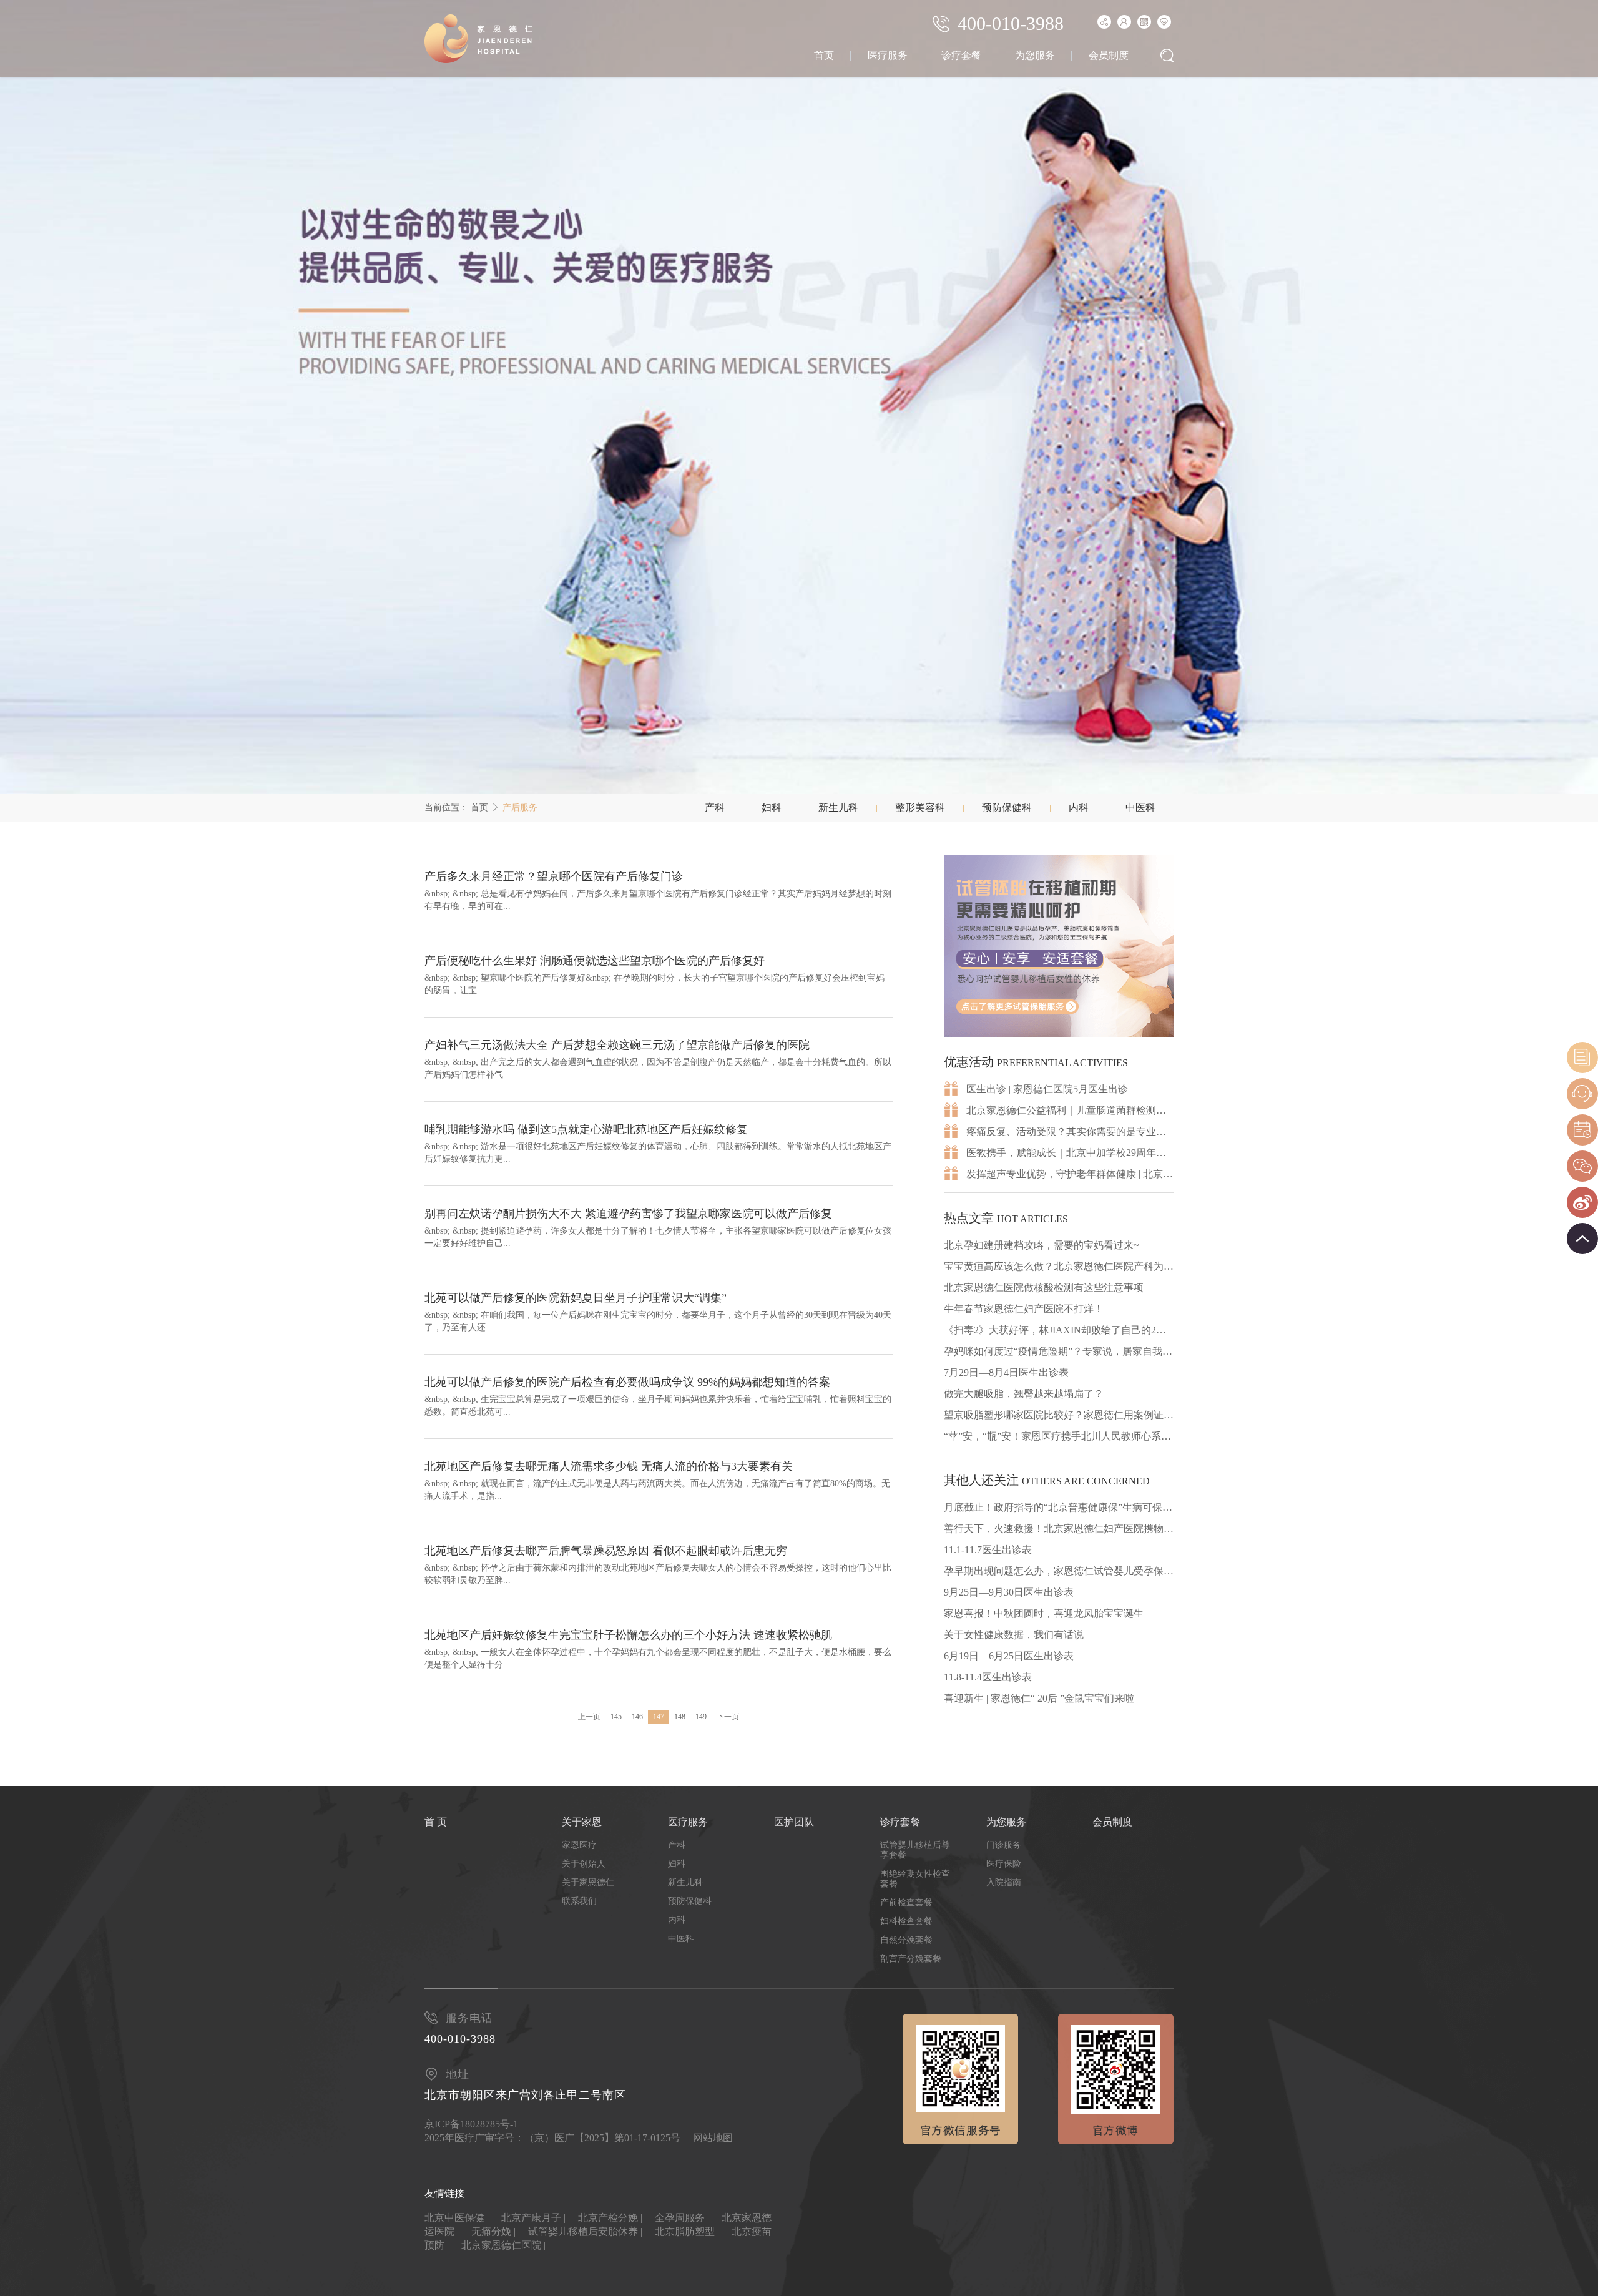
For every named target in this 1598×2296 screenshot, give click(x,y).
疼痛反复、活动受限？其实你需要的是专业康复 (1070, 1131)
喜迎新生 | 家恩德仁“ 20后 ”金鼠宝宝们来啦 (1039, 1698)
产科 (715, 807)
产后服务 (520, 807)
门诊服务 (1004, 1845)
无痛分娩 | (493, 2231)
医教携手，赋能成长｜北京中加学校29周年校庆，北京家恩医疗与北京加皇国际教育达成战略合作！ (1070, 1153)
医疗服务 (888, 55)
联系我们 (579, 1901)
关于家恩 (582, 1822)
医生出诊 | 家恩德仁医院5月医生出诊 (1047, 1089)
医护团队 (794, 1822)
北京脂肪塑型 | (687, 2231)
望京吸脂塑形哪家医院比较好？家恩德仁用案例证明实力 (1059, 1415)
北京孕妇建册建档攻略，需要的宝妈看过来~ (1042, 1245)
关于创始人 (584, 1864)
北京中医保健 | (457, 2218)
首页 (824, 55)
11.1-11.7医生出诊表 (988, 1550)
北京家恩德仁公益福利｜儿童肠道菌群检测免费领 (1070, 1110)
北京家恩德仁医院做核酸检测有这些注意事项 (1044, 1288)
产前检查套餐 (906, 1902)
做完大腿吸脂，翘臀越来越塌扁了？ (1024, 1394)
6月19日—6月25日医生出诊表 (1009, 1656)
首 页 (436, 1822)
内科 (1079, 807)
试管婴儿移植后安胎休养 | (585, 2231)
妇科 (772, 807)
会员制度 (1109, 55)
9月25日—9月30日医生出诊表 (1009, 1592)
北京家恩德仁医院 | (503, 2245)
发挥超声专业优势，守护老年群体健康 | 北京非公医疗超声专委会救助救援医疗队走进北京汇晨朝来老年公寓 (1070, 1174)
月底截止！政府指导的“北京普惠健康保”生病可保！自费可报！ (1059, 1507)
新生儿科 (838, 807)
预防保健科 (1007, 807)
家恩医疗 (579, 1845)
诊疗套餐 (961, 55)
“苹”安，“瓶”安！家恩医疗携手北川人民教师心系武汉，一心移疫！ (1059, 1436)
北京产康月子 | (533, 2218)
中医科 (1140, 807)
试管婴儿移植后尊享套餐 (915, 1850)
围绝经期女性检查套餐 (915, 1879)
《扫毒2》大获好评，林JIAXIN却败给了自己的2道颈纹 (1059, 1330)
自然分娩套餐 (906, 1940)
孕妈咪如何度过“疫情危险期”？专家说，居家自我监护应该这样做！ (1059, 1351)
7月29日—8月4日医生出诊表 (1006, 1372)
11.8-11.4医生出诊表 (988, 1677)
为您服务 (1035, 55)
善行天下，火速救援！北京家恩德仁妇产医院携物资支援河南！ (1059, 1528)
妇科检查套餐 (906, 1921)
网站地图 (713, 2138)
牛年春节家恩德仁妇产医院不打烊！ (1024, 1309)
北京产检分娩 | (610, 2218)
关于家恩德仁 (588, 1882)
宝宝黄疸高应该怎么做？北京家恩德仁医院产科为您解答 (1059, 1266)
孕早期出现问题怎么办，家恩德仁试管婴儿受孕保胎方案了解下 (1059, 1571)
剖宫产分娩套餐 (911, 1959)
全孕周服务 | (682, 2218)
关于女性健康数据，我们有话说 (1014, 1635)
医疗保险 (1004, 1864)
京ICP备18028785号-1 (471, 2124)
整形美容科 (920, 807)
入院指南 (1004, 1882)
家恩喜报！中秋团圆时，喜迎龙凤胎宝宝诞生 (1044, 1613)
